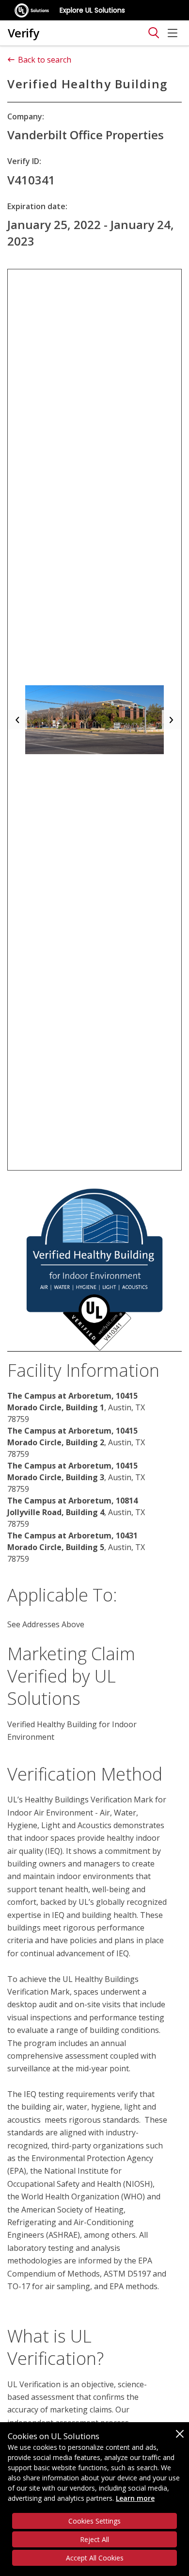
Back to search (45, 60)
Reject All (94, 2539)
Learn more (135, 2498)
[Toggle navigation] (154, 33)
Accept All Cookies (95, 2558)
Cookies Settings (94, 2521)
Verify (24, 33)
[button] (17, 720)
